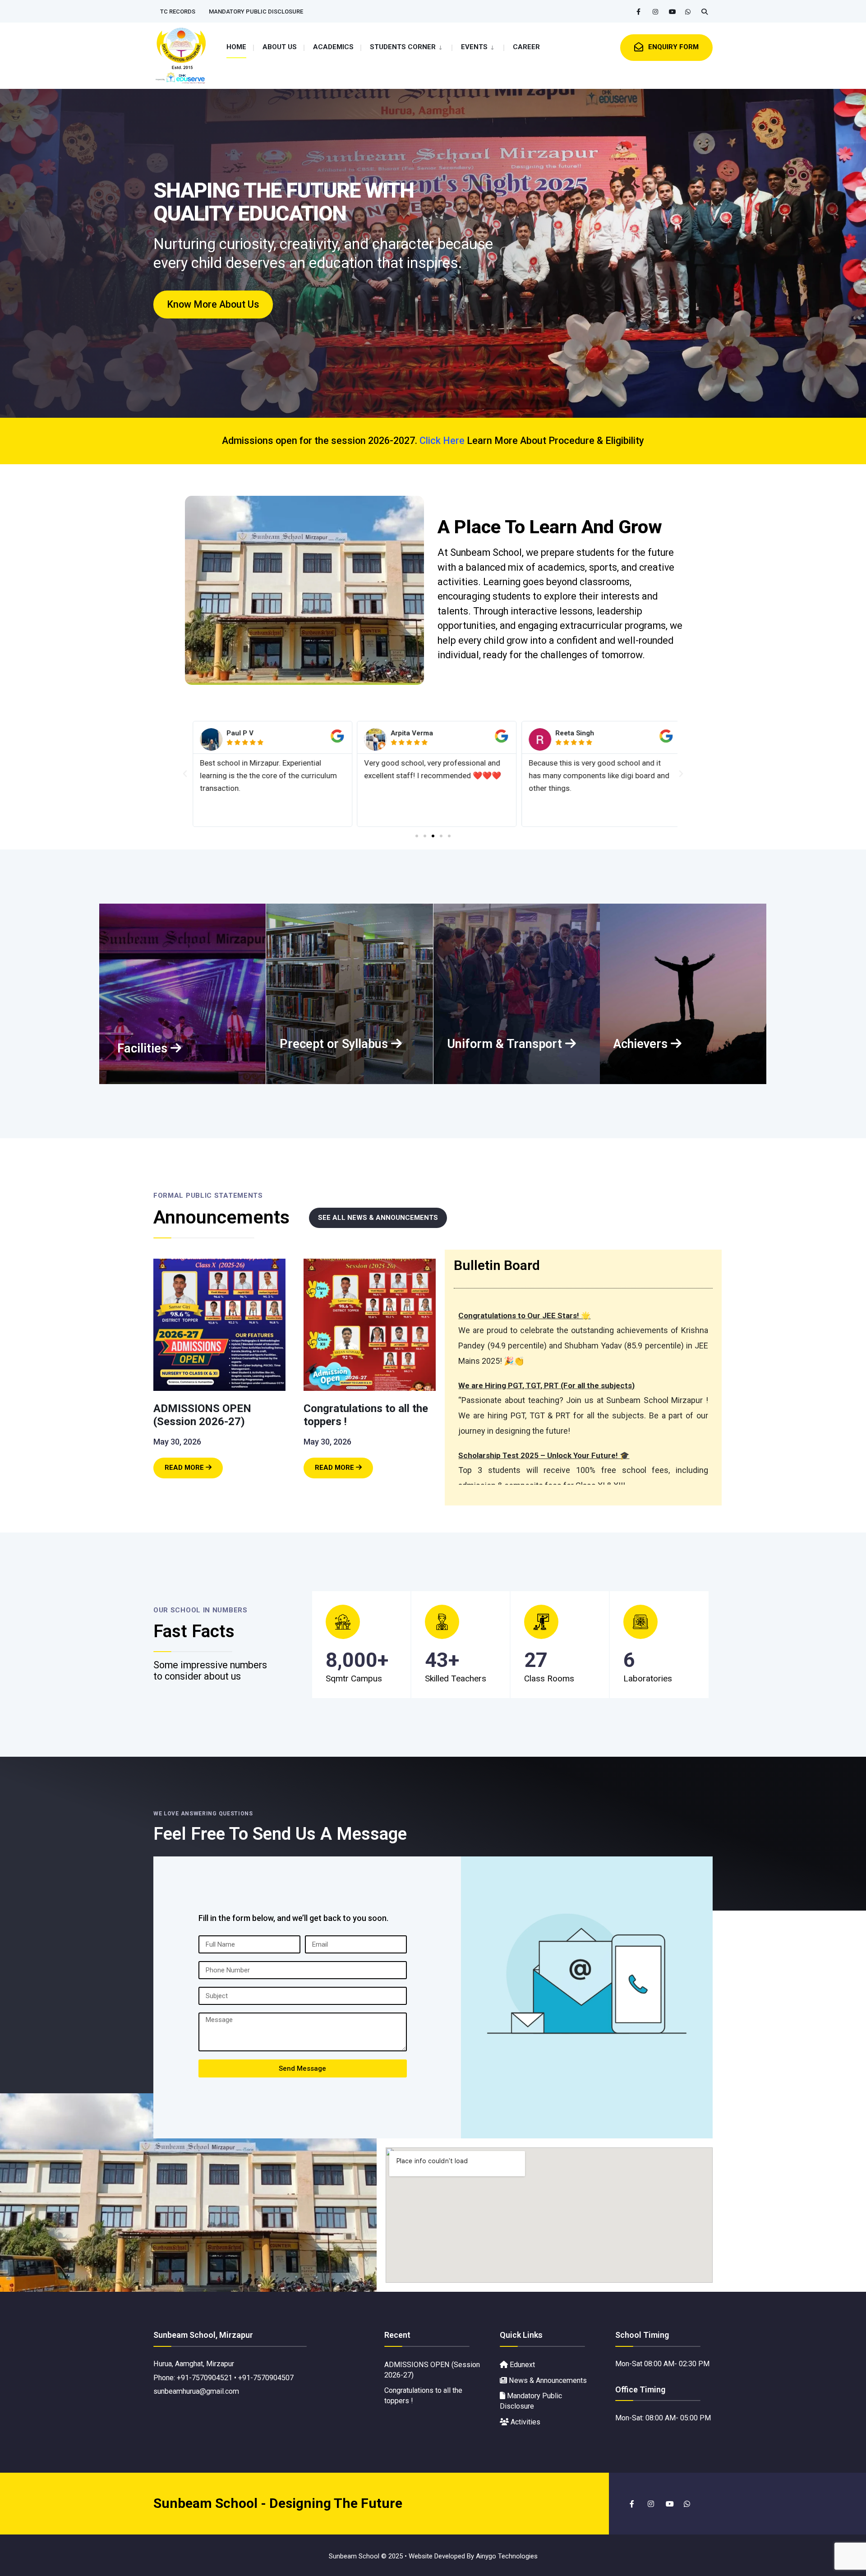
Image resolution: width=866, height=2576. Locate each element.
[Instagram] (656, 12)
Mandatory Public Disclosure (256, 12)
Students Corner (403, 47)
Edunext (521, 2365)
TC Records (178, 12)
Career (526, 47)
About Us (280, 47)
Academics (333, 47)
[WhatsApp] (688, 12)
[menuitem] (406, 46)
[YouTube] (672, 12)
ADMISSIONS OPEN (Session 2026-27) (202, 1415)
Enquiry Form (673, 47)
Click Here (442, 441)
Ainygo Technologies (507, 2556)
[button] (185, 774)
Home (236, 47)
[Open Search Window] (705, 12)
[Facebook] (640, 12)
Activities (525, 2422)
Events (474, 47)
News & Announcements (547, 2380)
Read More (194, 1465)
